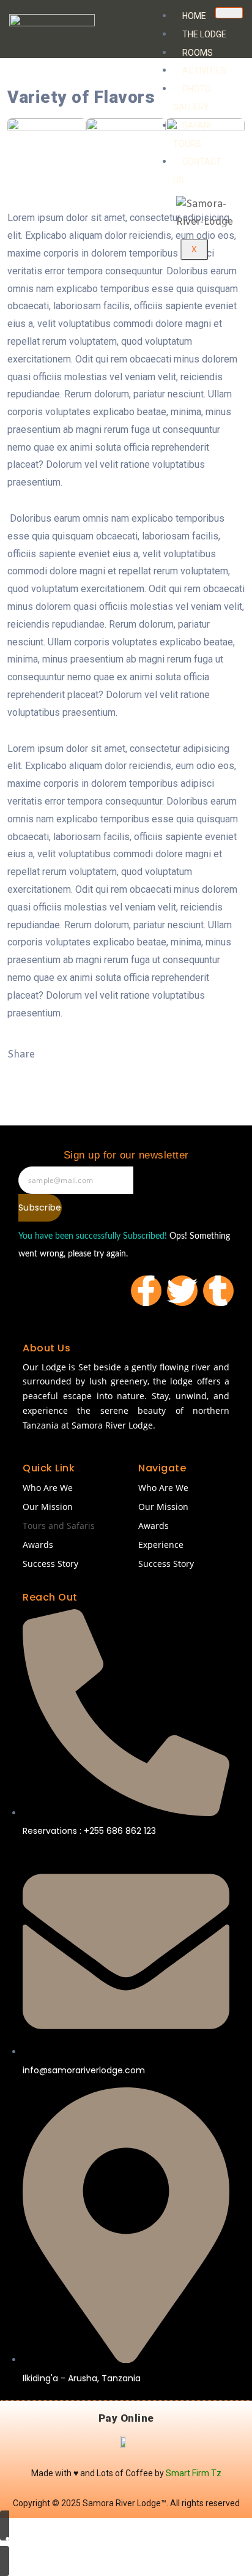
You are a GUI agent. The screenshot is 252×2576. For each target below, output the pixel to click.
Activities (204, 70)
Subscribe (40, 1207)
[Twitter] (182, 1291)
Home (194, 16)
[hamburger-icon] (229, 13)
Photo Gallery (192, 98)
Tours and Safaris (59, 1526)
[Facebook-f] (146, 1291)
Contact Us (197, 171)
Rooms (198, 53)
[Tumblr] (218, 1291)
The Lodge (204, 34)
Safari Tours (192, 135)
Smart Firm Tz (194, 2473)
